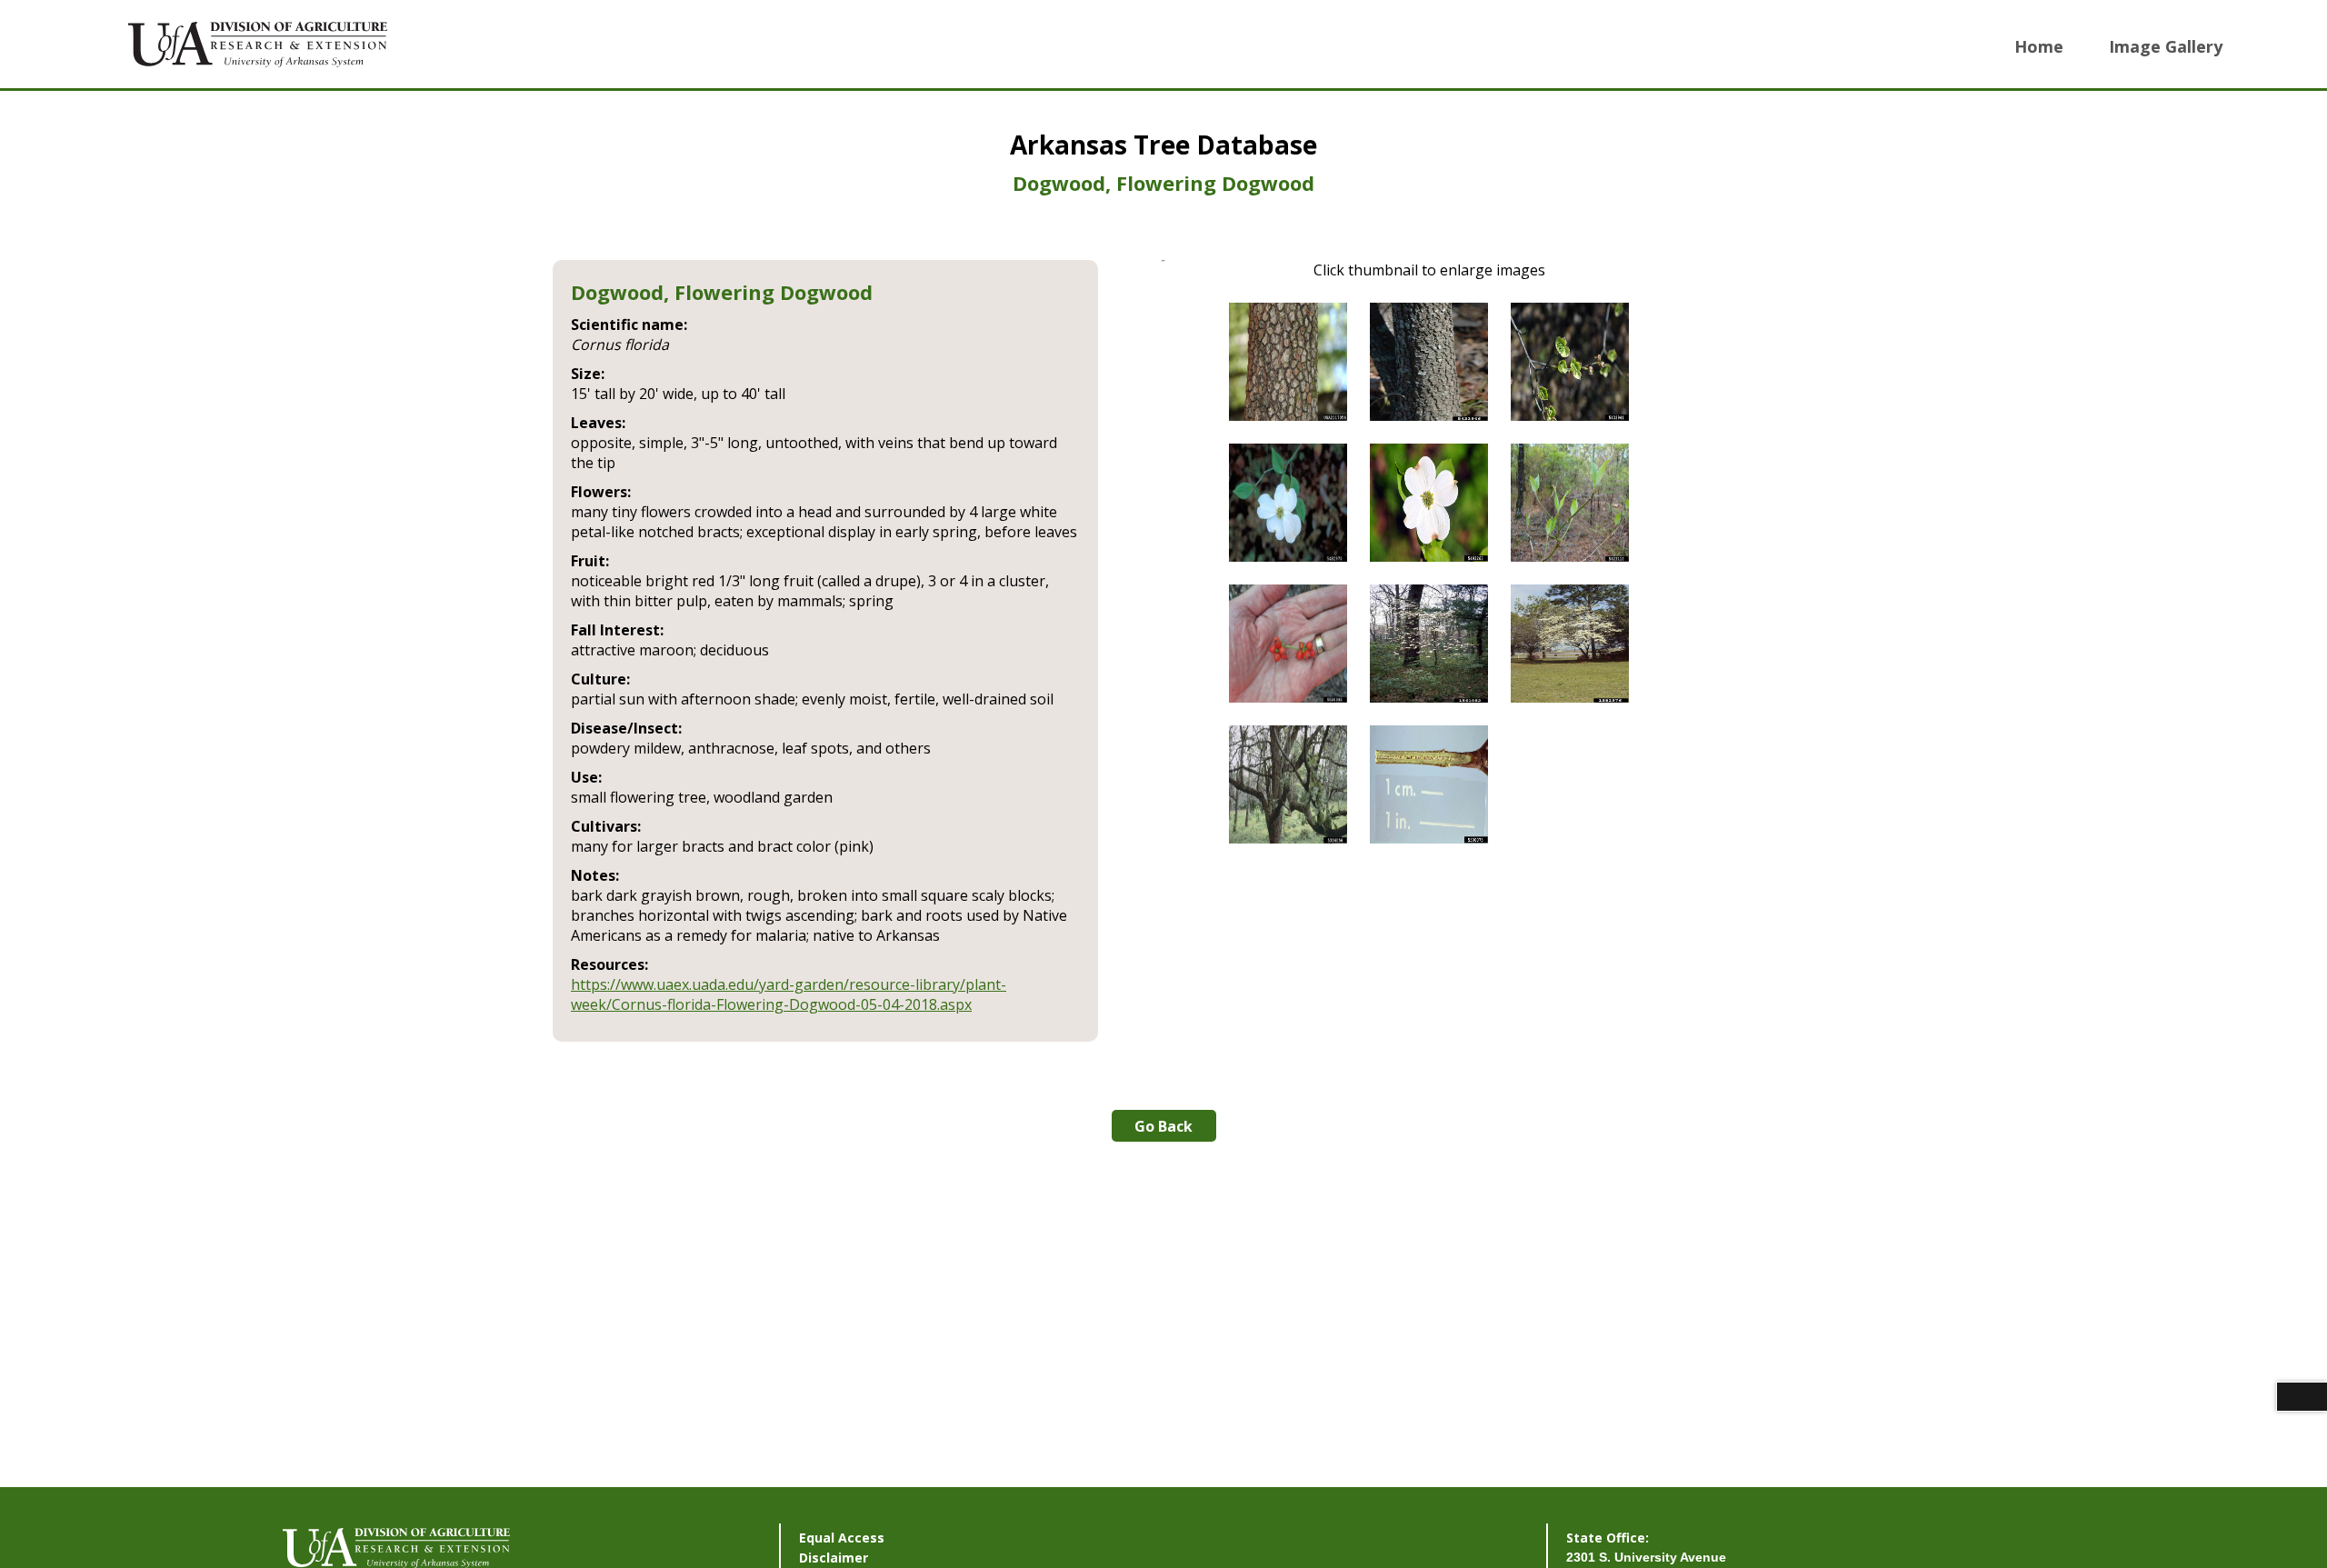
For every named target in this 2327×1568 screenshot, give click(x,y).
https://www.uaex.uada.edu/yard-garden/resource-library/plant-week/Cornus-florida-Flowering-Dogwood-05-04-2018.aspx (789, 994)
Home (2039, 46)
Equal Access (842, 1538)
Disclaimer (834, 1558)
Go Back (1163, 1126)
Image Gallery (2166, 46)
